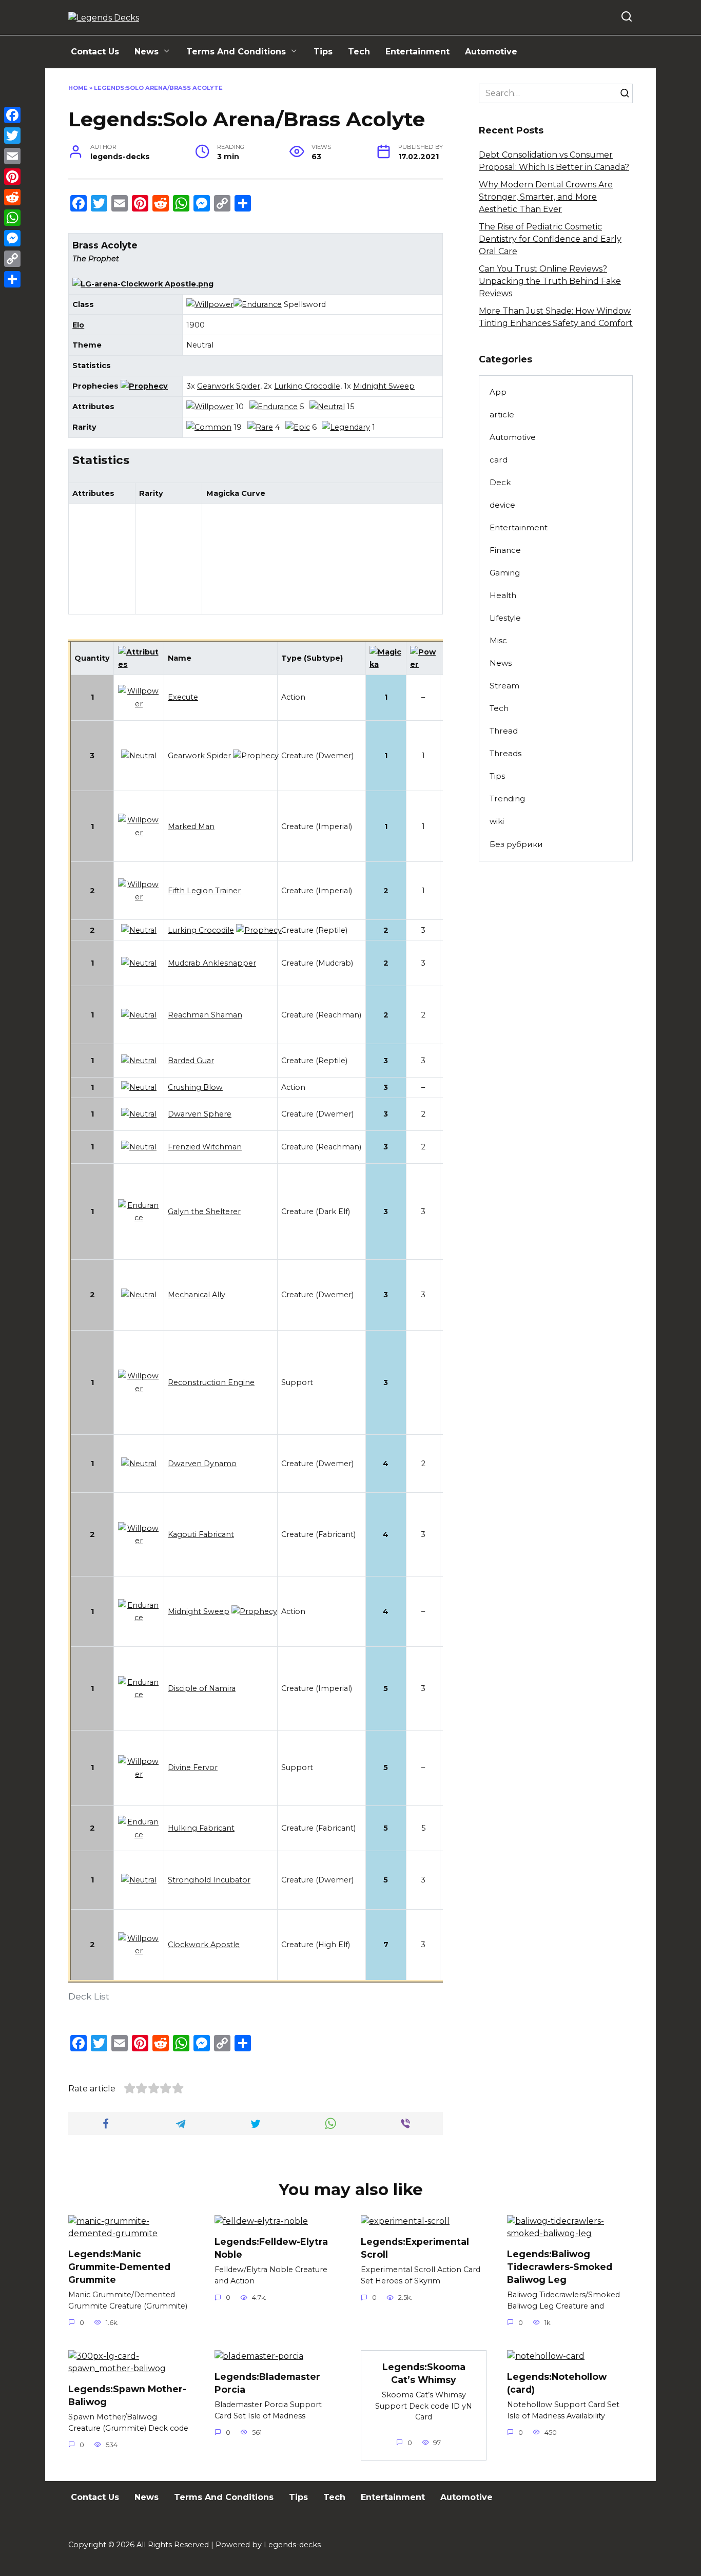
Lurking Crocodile (307, 386)
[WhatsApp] (12, 218)
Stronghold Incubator (209, 1880)
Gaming (505, 573)
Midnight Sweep (384, 386)
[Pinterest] (12, 177)
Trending (507, 799)
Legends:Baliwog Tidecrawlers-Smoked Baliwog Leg (560, 2266)
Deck (500, 482)
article (502, 415)
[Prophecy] (144, 386)
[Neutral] (327, 407)
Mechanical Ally (197, 1295)
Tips (323, 52)
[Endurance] (258, 304)
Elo (78, 325)
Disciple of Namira (202, 1688)
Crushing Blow (195, 1087)
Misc (498, 640)
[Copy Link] (12, 259)
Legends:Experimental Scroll (415, 2248)
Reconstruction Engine (211, 1382)
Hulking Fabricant (201, 1828)
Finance (505, 550)
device (502, 505)
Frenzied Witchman (205, 1147)
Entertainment (417, 52)
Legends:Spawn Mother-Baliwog (127, 2395)
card (499, 460)
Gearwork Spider (229, 386)
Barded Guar (191, 1061)
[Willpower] (210, 304)
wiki (497, 821)
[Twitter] (12, 136)
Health (503, 595)
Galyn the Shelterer (204, 1212)
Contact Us (95, 52)
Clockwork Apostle (204, 1945)
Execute (183, 697)
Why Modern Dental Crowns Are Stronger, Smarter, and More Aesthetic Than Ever (546, 197)
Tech (359, 52)
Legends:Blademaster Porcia (267, 2383)
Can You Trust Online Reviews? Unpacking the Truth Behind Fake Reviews (550, 281)
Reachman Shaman (205, 1015)
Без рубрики (516, 844)
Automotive (491, 52)
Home (78, 88)
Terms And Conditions (236, 52)
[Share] (12, 279)
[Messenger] (12, 238)
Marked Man (191, 826)
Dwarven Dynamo (202, 1464)
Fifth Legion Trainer (204, 891)
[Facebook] (12, 115)
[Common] (209, 427)
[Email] (12, 156)
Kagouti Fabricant (201, 1534)
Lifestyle (505, 618)
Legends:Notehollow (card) (557, 2383)
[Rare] (260, 427)
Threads (505, 753)
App (498, 392)
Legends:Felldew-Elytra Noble (271, 2248)
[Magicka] (386, 664)
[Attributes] (139, 664)
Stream (504, 686)
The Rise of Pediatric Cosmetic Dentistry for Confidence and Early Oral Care (550, 239)
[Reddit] (12, 197)
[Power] (423, 664)
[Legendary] (346, 427)
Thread (504, 731)
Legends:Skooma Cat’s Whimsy (424, 2373)
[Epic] (298, 427)
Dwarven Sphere (200, 1114)
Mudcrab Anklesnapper (212, 963)
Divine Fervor (193, 1767)
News (147, 52)
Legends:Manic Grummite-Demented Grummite (119, 2266)
